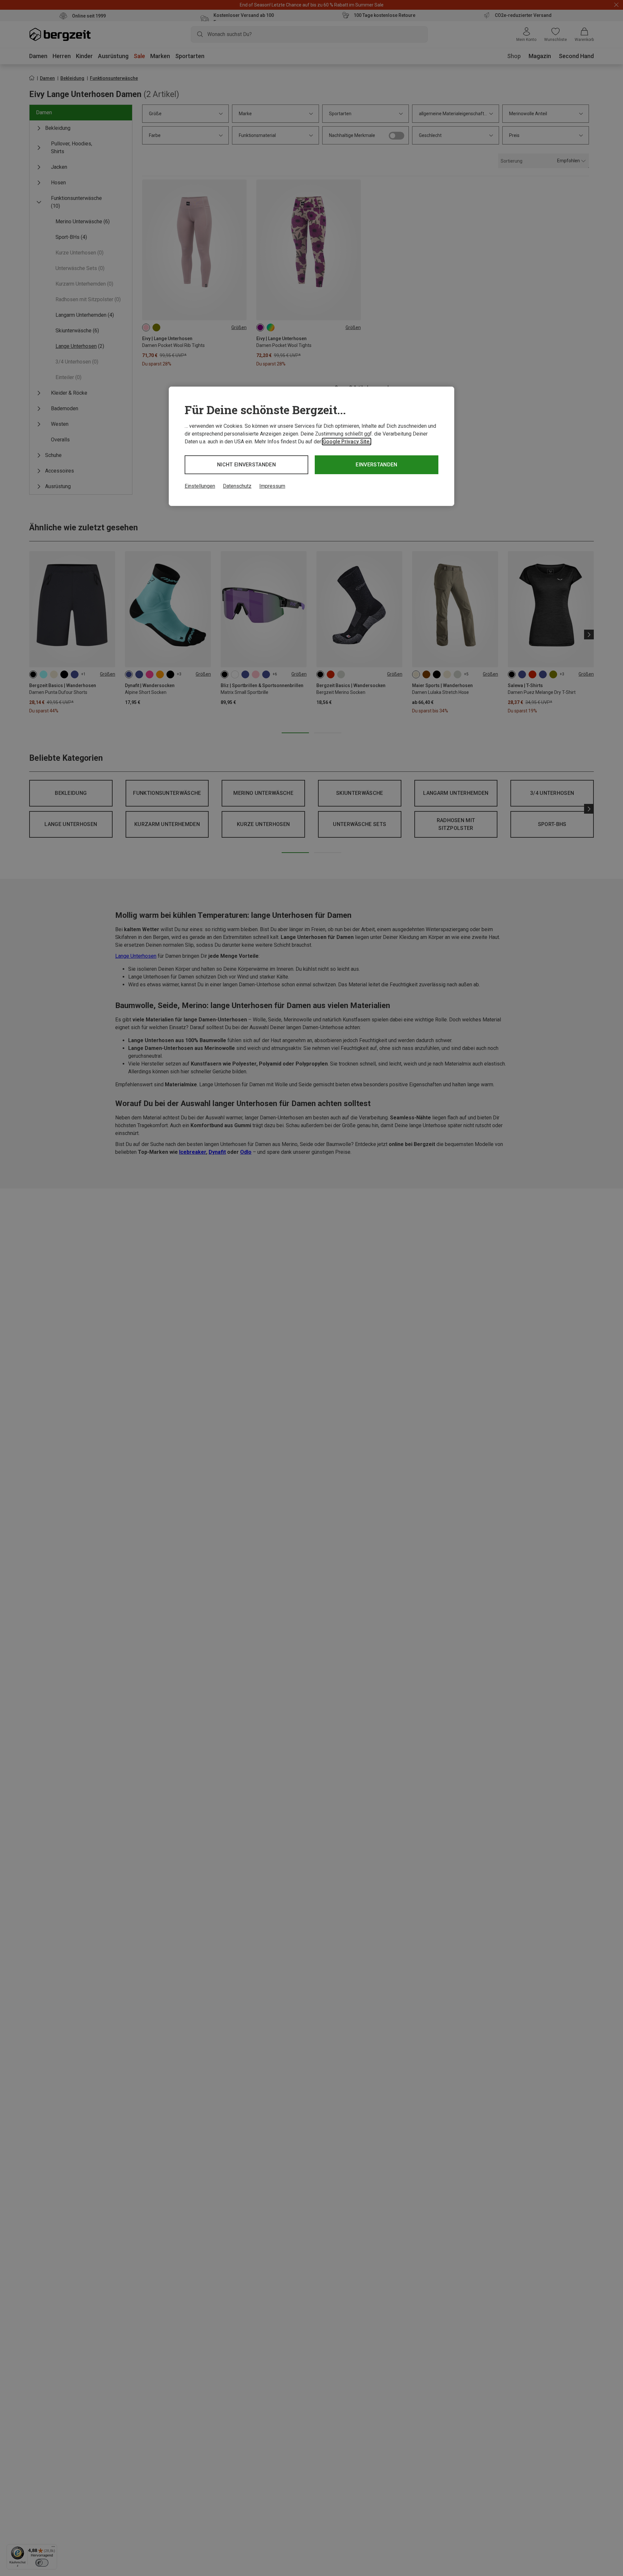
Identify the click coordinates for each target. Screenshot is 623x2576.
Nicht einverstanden (246, 465)
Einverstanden (376, 465)
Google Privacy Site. (347, 442)
